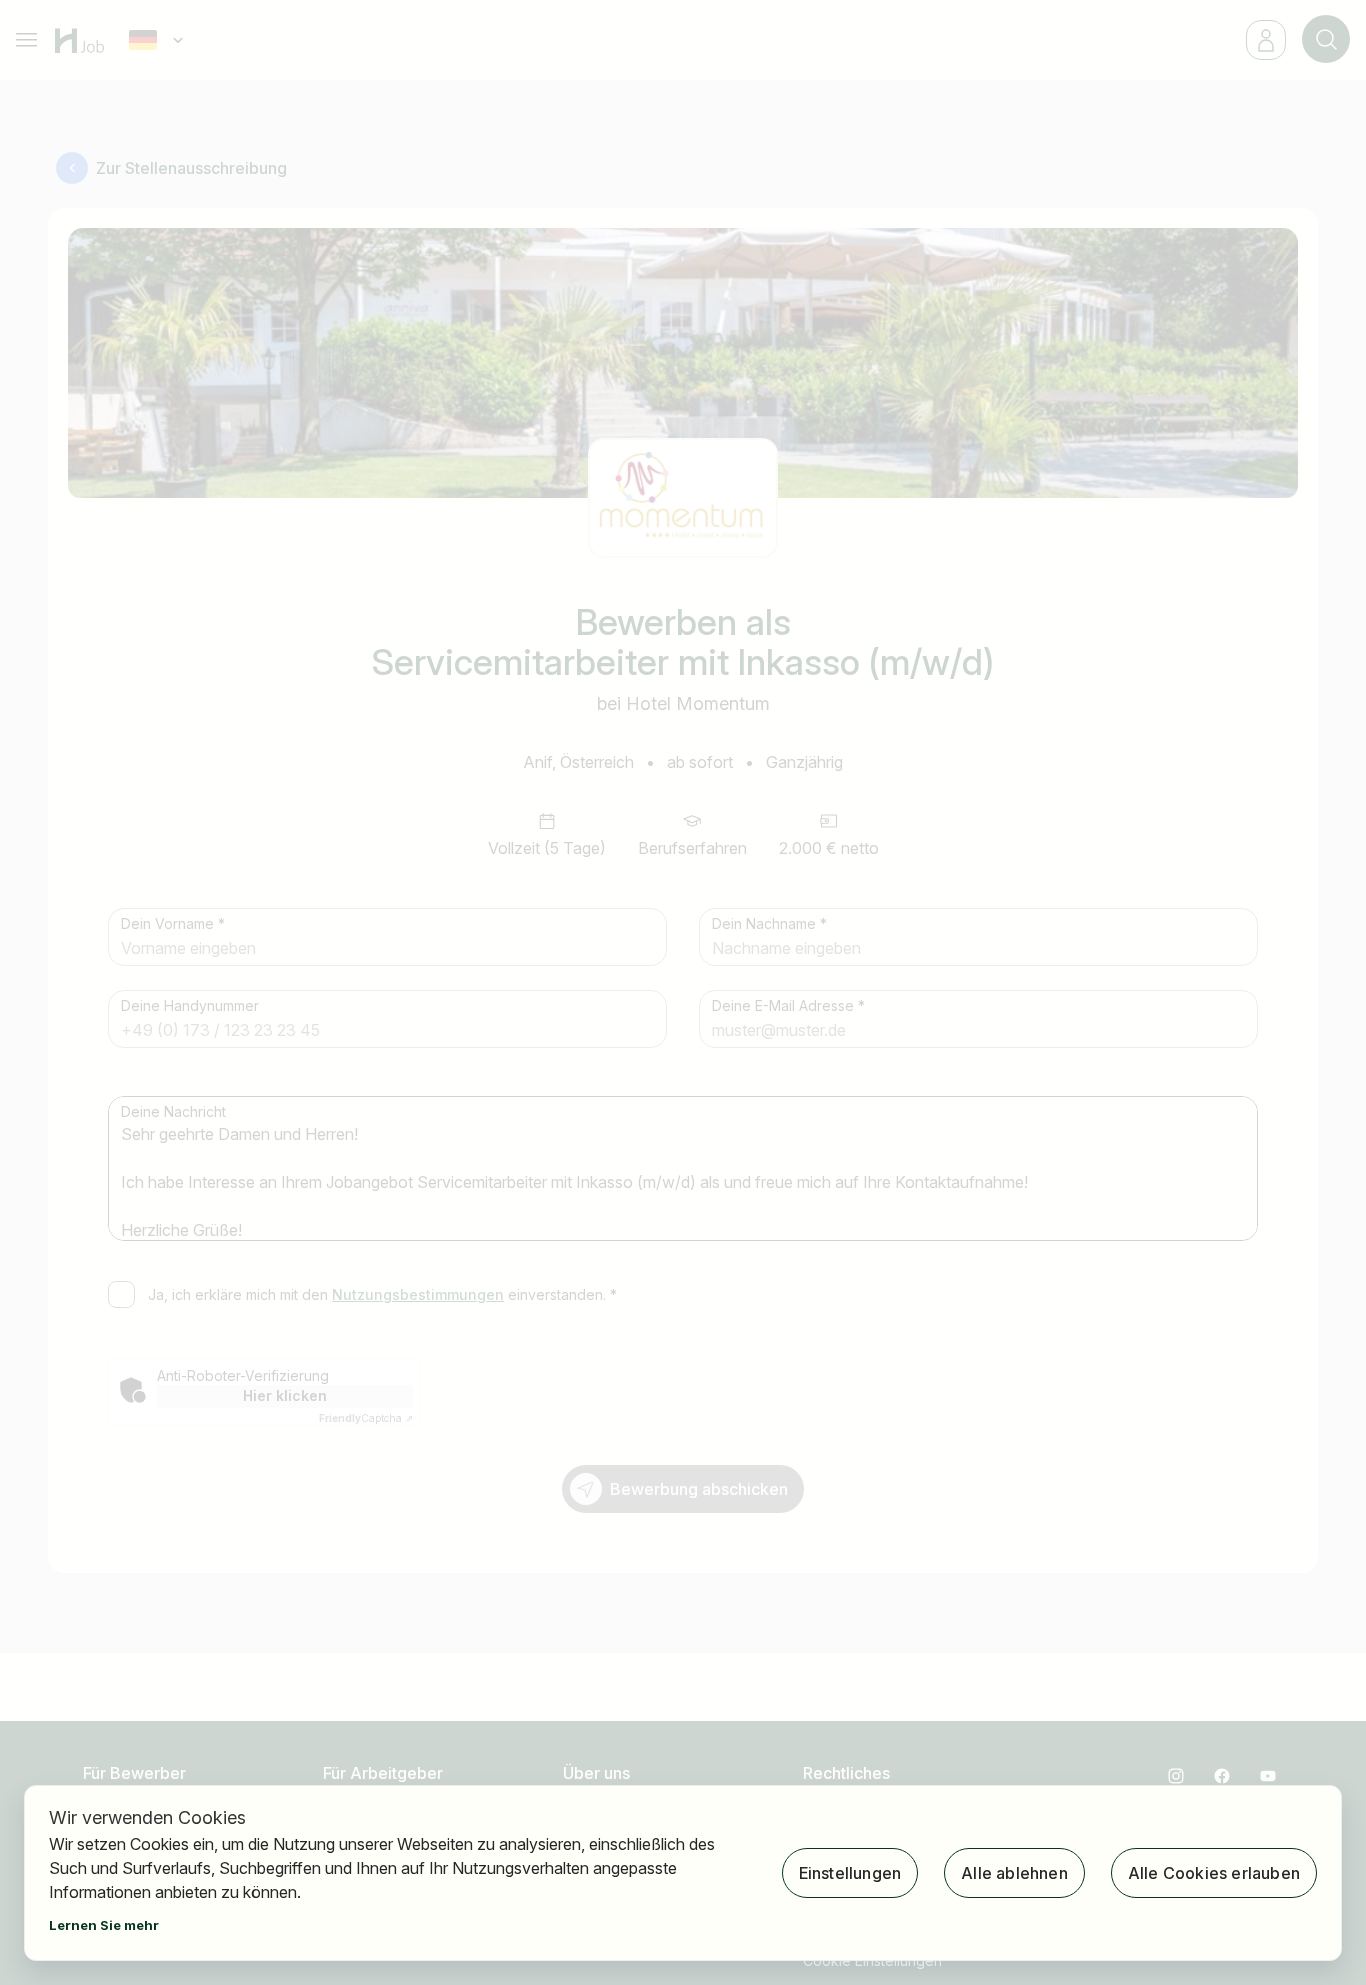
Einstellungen (850, 1873)
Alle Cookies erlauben (1214, 1873)
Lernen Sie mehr (104, 1925)
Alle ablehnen (1014, 1873)
